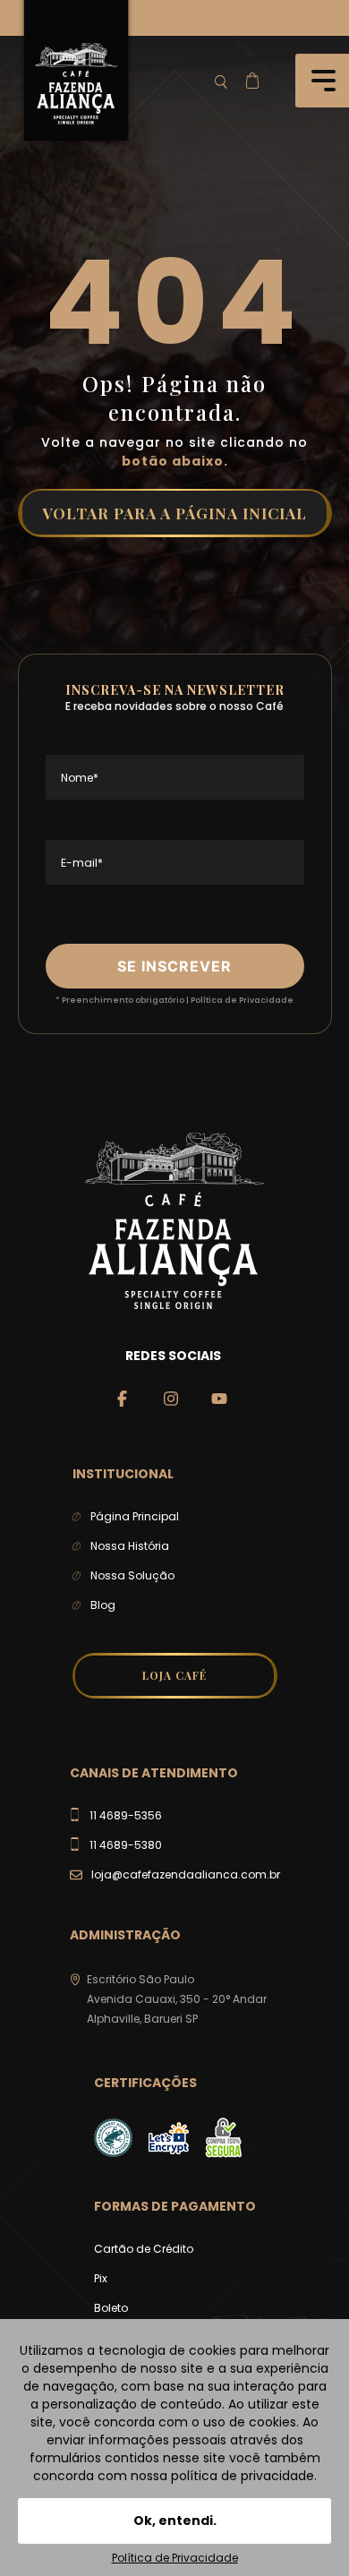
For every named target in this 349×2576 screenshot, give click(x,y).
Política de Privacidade (242, 1000)
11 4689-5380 (126, 1845)
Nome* (80, 778)
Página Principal (135, 1516)
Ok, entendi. (175, 2520)
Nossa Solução (132, 1575)
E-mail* (82, 863)
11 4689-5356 (126, 1815)
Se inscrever (174, 966)
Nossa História (130, 1546)
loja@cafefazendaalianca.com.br (186, 1874)
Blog (103, 1605)
